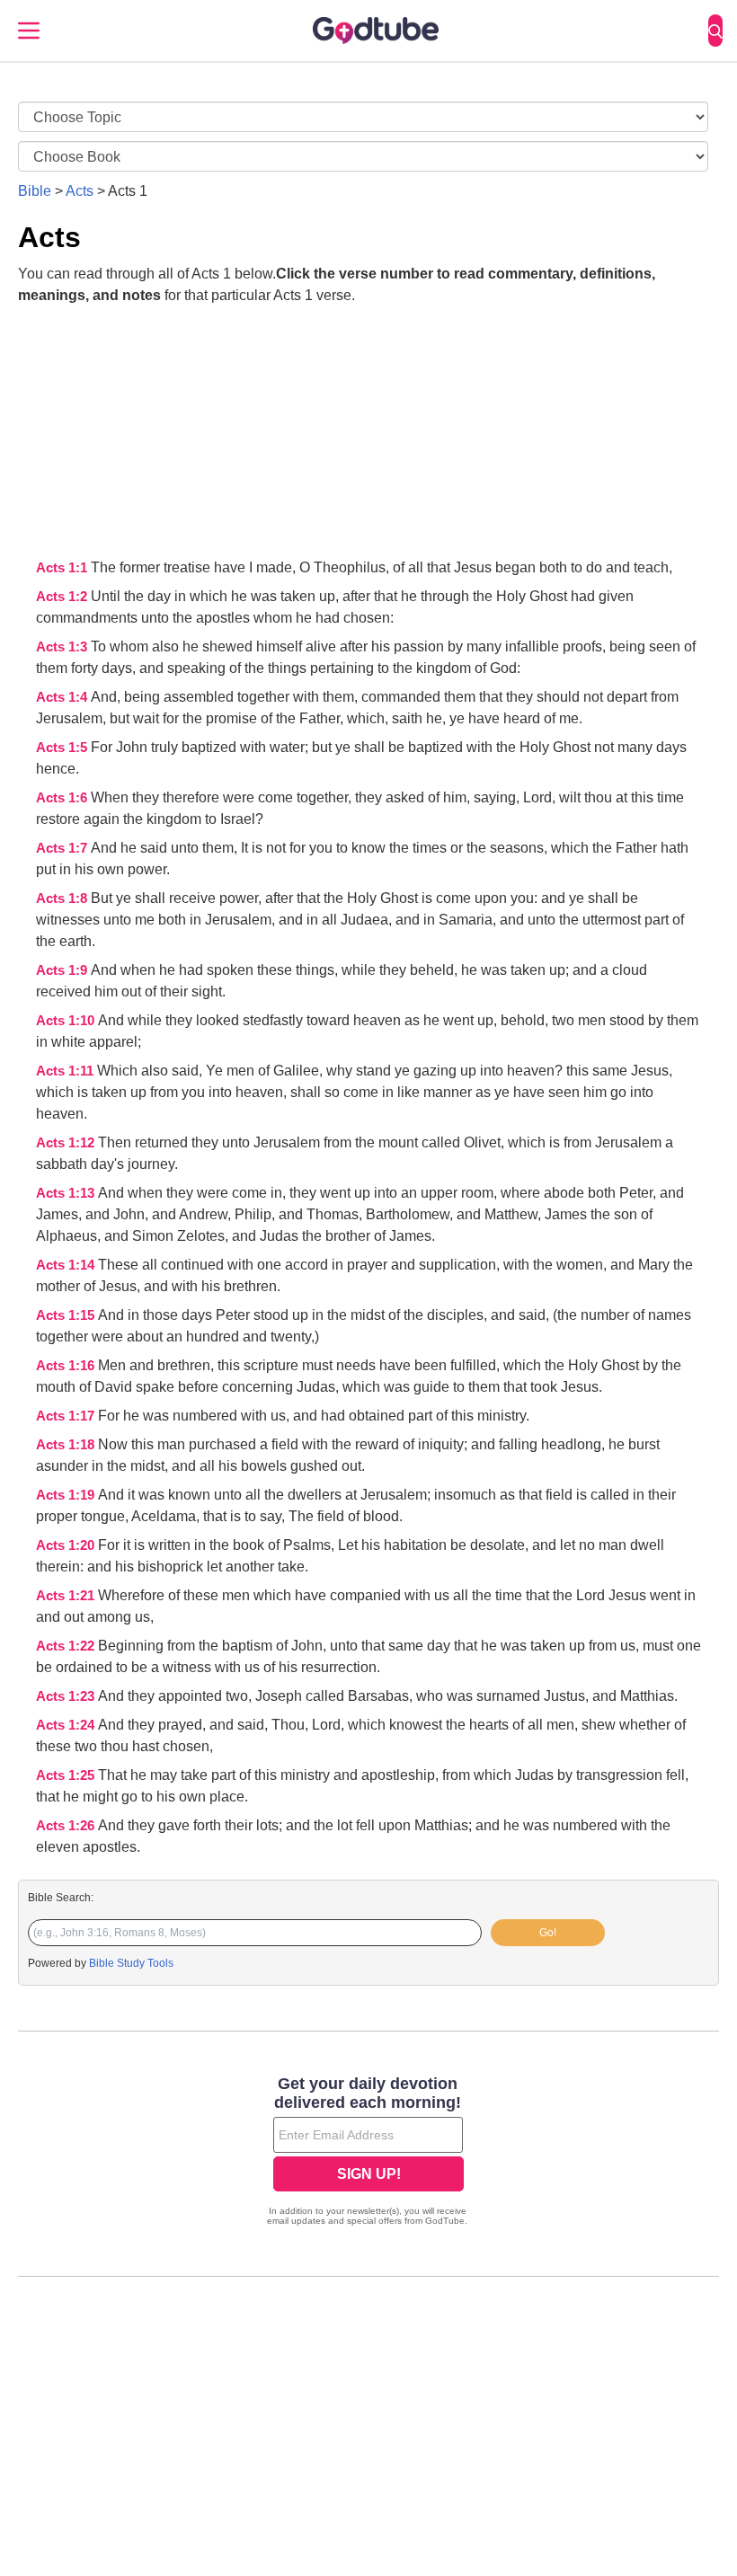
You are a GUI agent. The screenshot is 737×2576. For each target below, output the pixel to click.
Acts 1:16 (67, 1366)
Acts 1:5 (63, 748)
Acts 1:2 (63, 597)
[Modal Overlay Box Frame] (368, 2153)
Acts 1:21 (67, 1596)
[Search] (715, 31)
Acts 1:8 (63, 899)
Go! (548, 1933)
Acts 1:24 (67, 1725)
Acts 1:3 (63, 647)
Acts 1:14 (67, 1265)
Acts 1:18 (67, 1445)
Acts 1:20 (67, 1545)
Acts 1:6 (63, 798)
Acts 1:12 (67, 1143)
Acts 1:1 (63, 568)
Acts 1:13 (67, 1193)
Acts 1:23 (67, 1696)
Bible (35, 191)
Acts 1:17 (67, 1416)
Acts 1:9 (63, 970)
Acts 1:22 (67, 1646)
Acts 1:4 (63, 697)
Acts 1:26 (67, 1826)
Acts (80, 191)
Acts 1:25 (67, 1775)
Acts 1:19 (67, 1495)
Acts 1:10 (67, 1021)
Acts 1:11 (67, 1071)
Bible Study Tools (131, 1963)
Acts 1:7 (63, 848)
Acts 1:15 (67, 1315)
